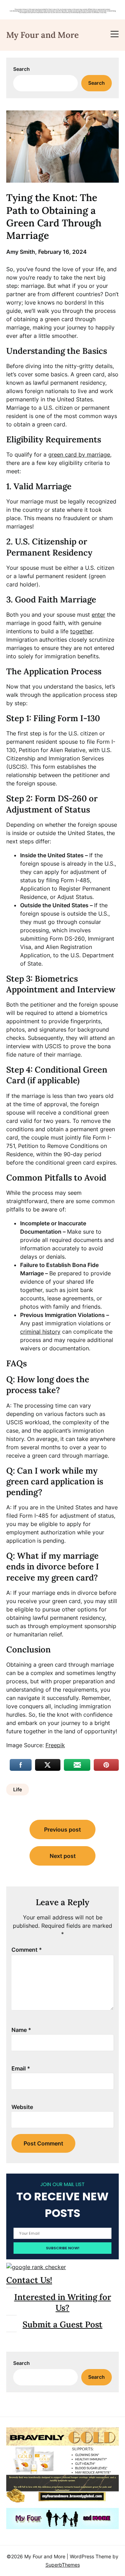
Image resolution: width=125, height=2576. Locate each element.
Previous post (62, 1829)
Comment (27, 1950)
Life (18, 1789)
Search (22, 69)
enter (98, 615)
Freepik (55, 1745)
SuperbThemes (63, 2565)
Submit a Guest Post (62, 2324)
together (81, 631)
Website (22, 2107)
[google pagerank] (36, 2267)
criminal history (40, 1332)
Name (21, 2030)
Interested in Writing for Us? (63, 2302)
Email (21, 2068)
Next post (63, 1856)
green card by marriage (79, 455)
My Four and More (43, 35)
